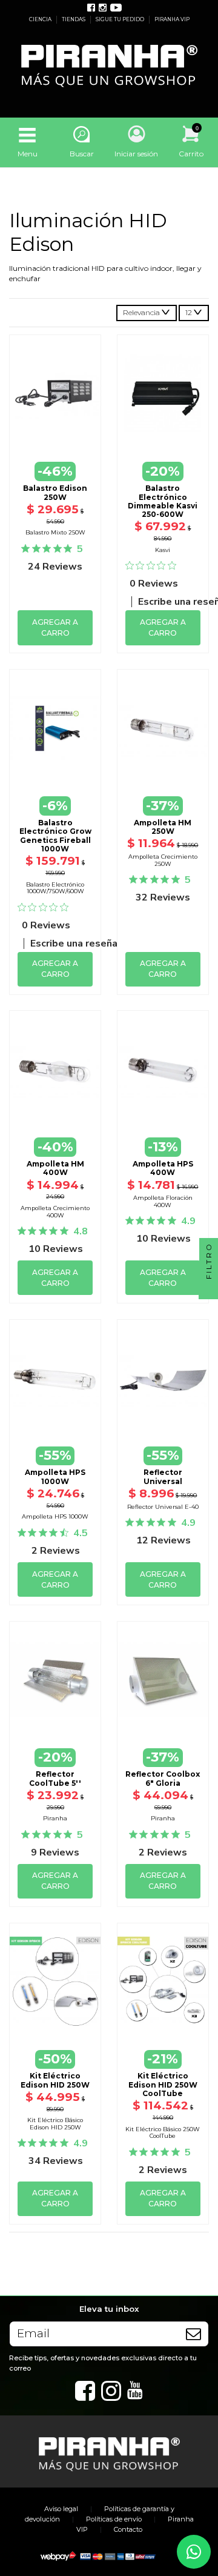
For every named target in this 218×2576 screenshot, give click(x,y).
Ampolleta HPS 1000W (55, 1476)
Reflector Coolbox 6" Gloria (163, 1778)
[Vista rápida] (55, 436)
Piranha (55, 1818)
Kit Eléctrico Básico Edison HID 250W (55, 2124)
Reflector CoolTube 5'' (55, 1778)
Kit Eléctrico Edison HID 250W (55, 2080)
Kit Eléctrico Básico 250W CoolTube (163, 2133)
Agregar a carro (55, 627)
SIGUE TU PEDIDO (121, 19)
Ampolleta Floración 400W (163, 1201)
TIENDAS (74, 19)
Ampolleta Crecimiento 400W (55, 1212)
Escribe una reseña (74, 944)
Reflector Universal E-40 (163, 1507)
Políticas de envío (114, 2519)
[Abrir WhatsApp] (194, 2552)
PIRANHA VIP (172, 19)
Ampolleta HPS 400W (163, 1168)
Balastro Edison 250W (55, 492)
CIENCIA (41, 19)
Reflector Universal (163, 1476)
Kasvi (163, 550)
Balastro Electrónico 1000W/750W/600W (55, 888)
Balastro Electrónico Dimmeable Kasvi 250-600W (163, 501)
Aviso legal (61, 2509)
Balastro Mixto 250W (55, 532)
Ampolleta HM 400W (55, 1168)
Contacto (128, 2529)
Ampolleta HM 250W (163, 827)
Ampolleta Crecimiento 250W (163, 860)
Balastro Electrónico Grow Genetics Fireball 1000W (55, 836)
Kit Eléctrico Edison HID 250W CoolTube (163, 2085)
